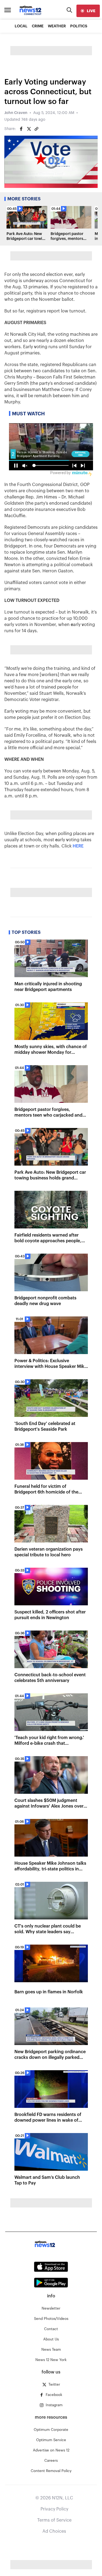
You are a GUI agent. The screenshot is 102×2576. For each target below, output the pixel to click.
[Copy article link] (36, 129)
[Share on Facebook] (21, 129)
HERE (78, 846)
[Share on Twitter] (29, 129)
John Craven (16, 113)
